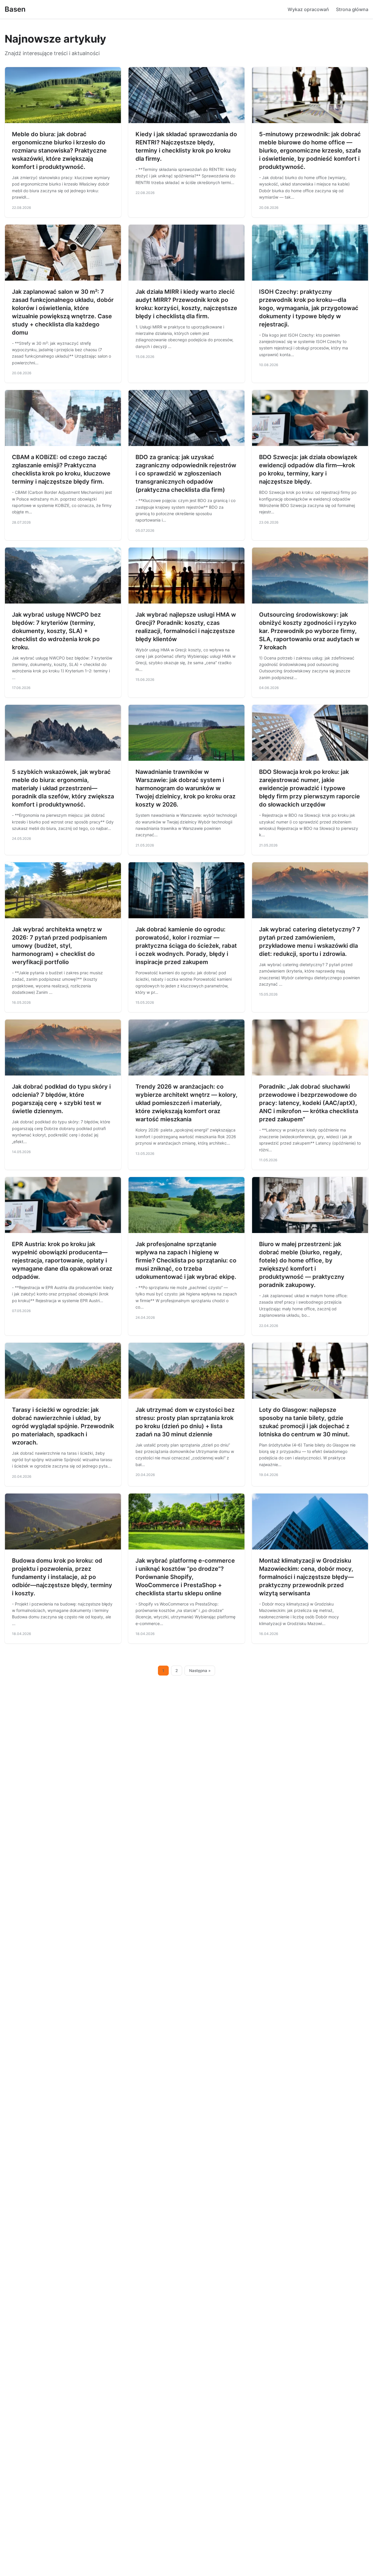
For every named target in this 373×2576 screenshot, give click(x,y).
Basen (15, 9)
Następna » (200, 1671)
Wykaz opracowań (308, 9)
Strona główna (352, 9)
